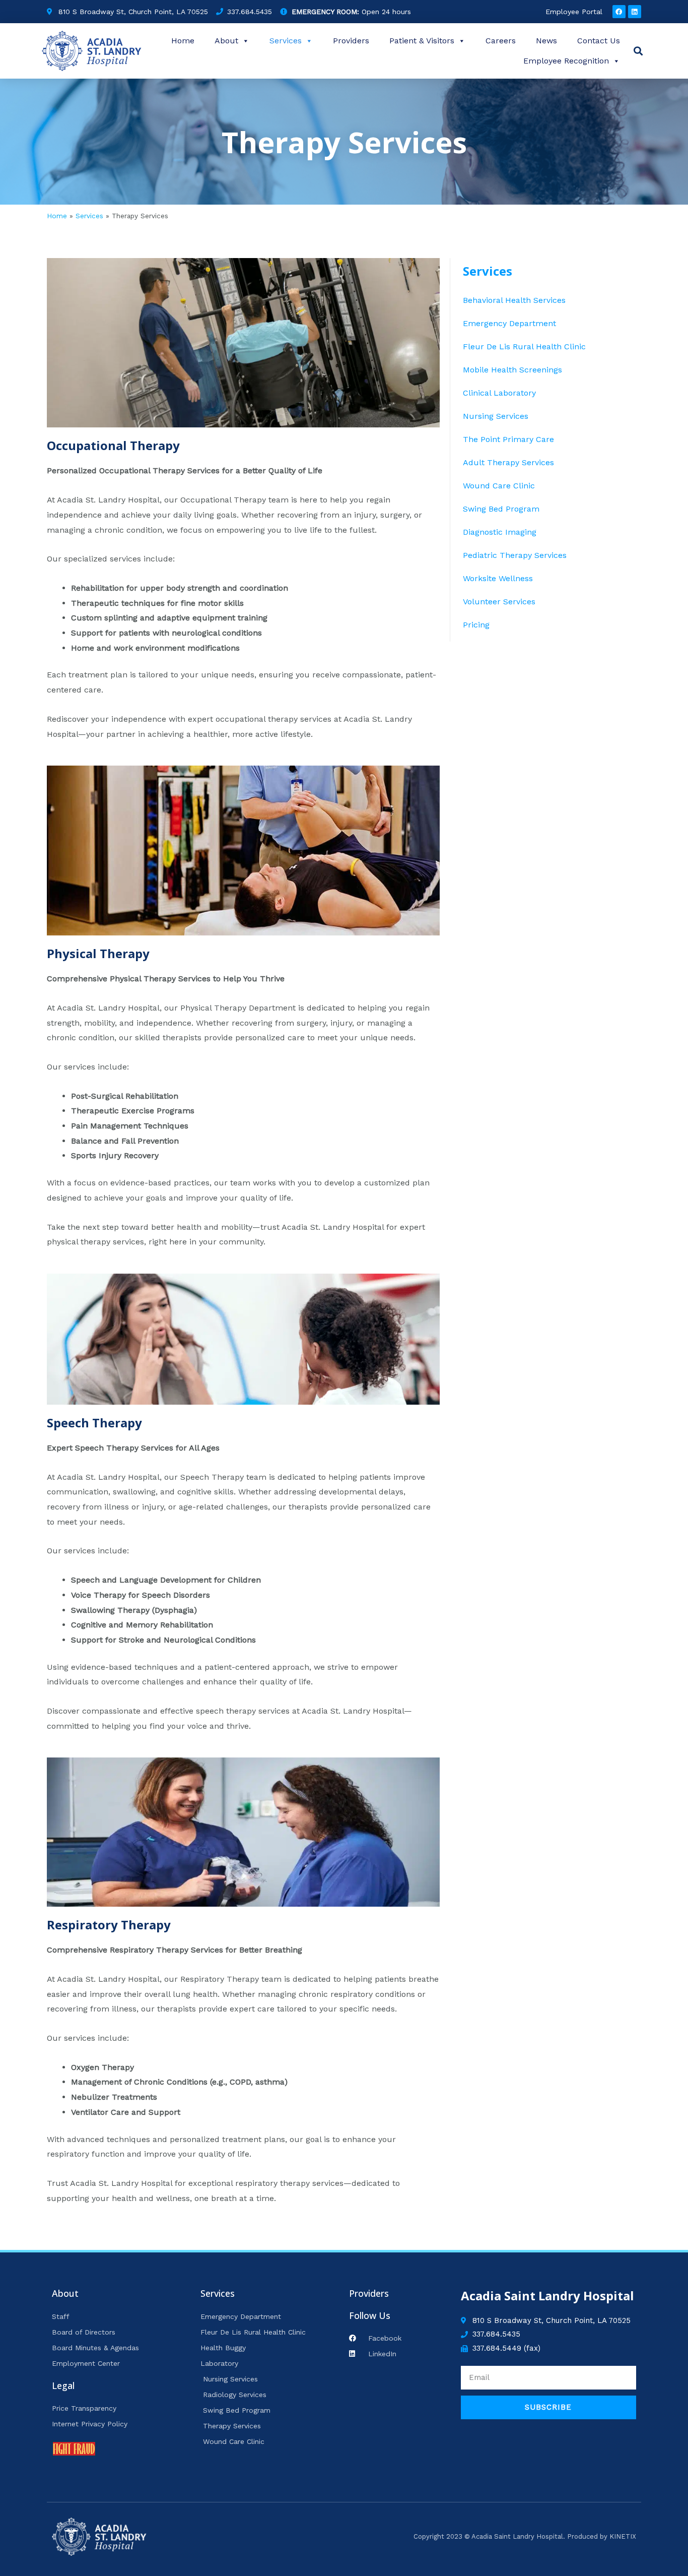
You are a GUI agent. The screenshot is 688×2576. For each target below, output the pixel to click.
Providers (351, 41)
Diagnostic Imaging (500, 532)
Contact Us (599, 41)
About (226, 41)
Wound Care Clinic (499, 486)
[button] (638, 51)
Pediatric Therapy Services (515, 555)
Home (183, 41)
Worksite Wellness (498, 578)
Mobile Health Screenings (512, 370)
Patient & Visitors (422, 41)
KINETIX (623, 2536)
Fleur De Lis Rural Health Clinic (524, 347)
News (546, 41)
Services (286, 41)
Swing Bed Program (501, 509)
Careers (501, 41)
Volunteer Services (499, 602)
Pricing (476, 625)
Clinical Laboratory (499, 393)
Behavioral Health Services (514, 300)
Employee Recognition (566, 61)
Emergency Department (509, 323)
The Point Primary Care (508, 439)
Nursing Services (496, 416)
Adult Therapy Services (508, 462)
